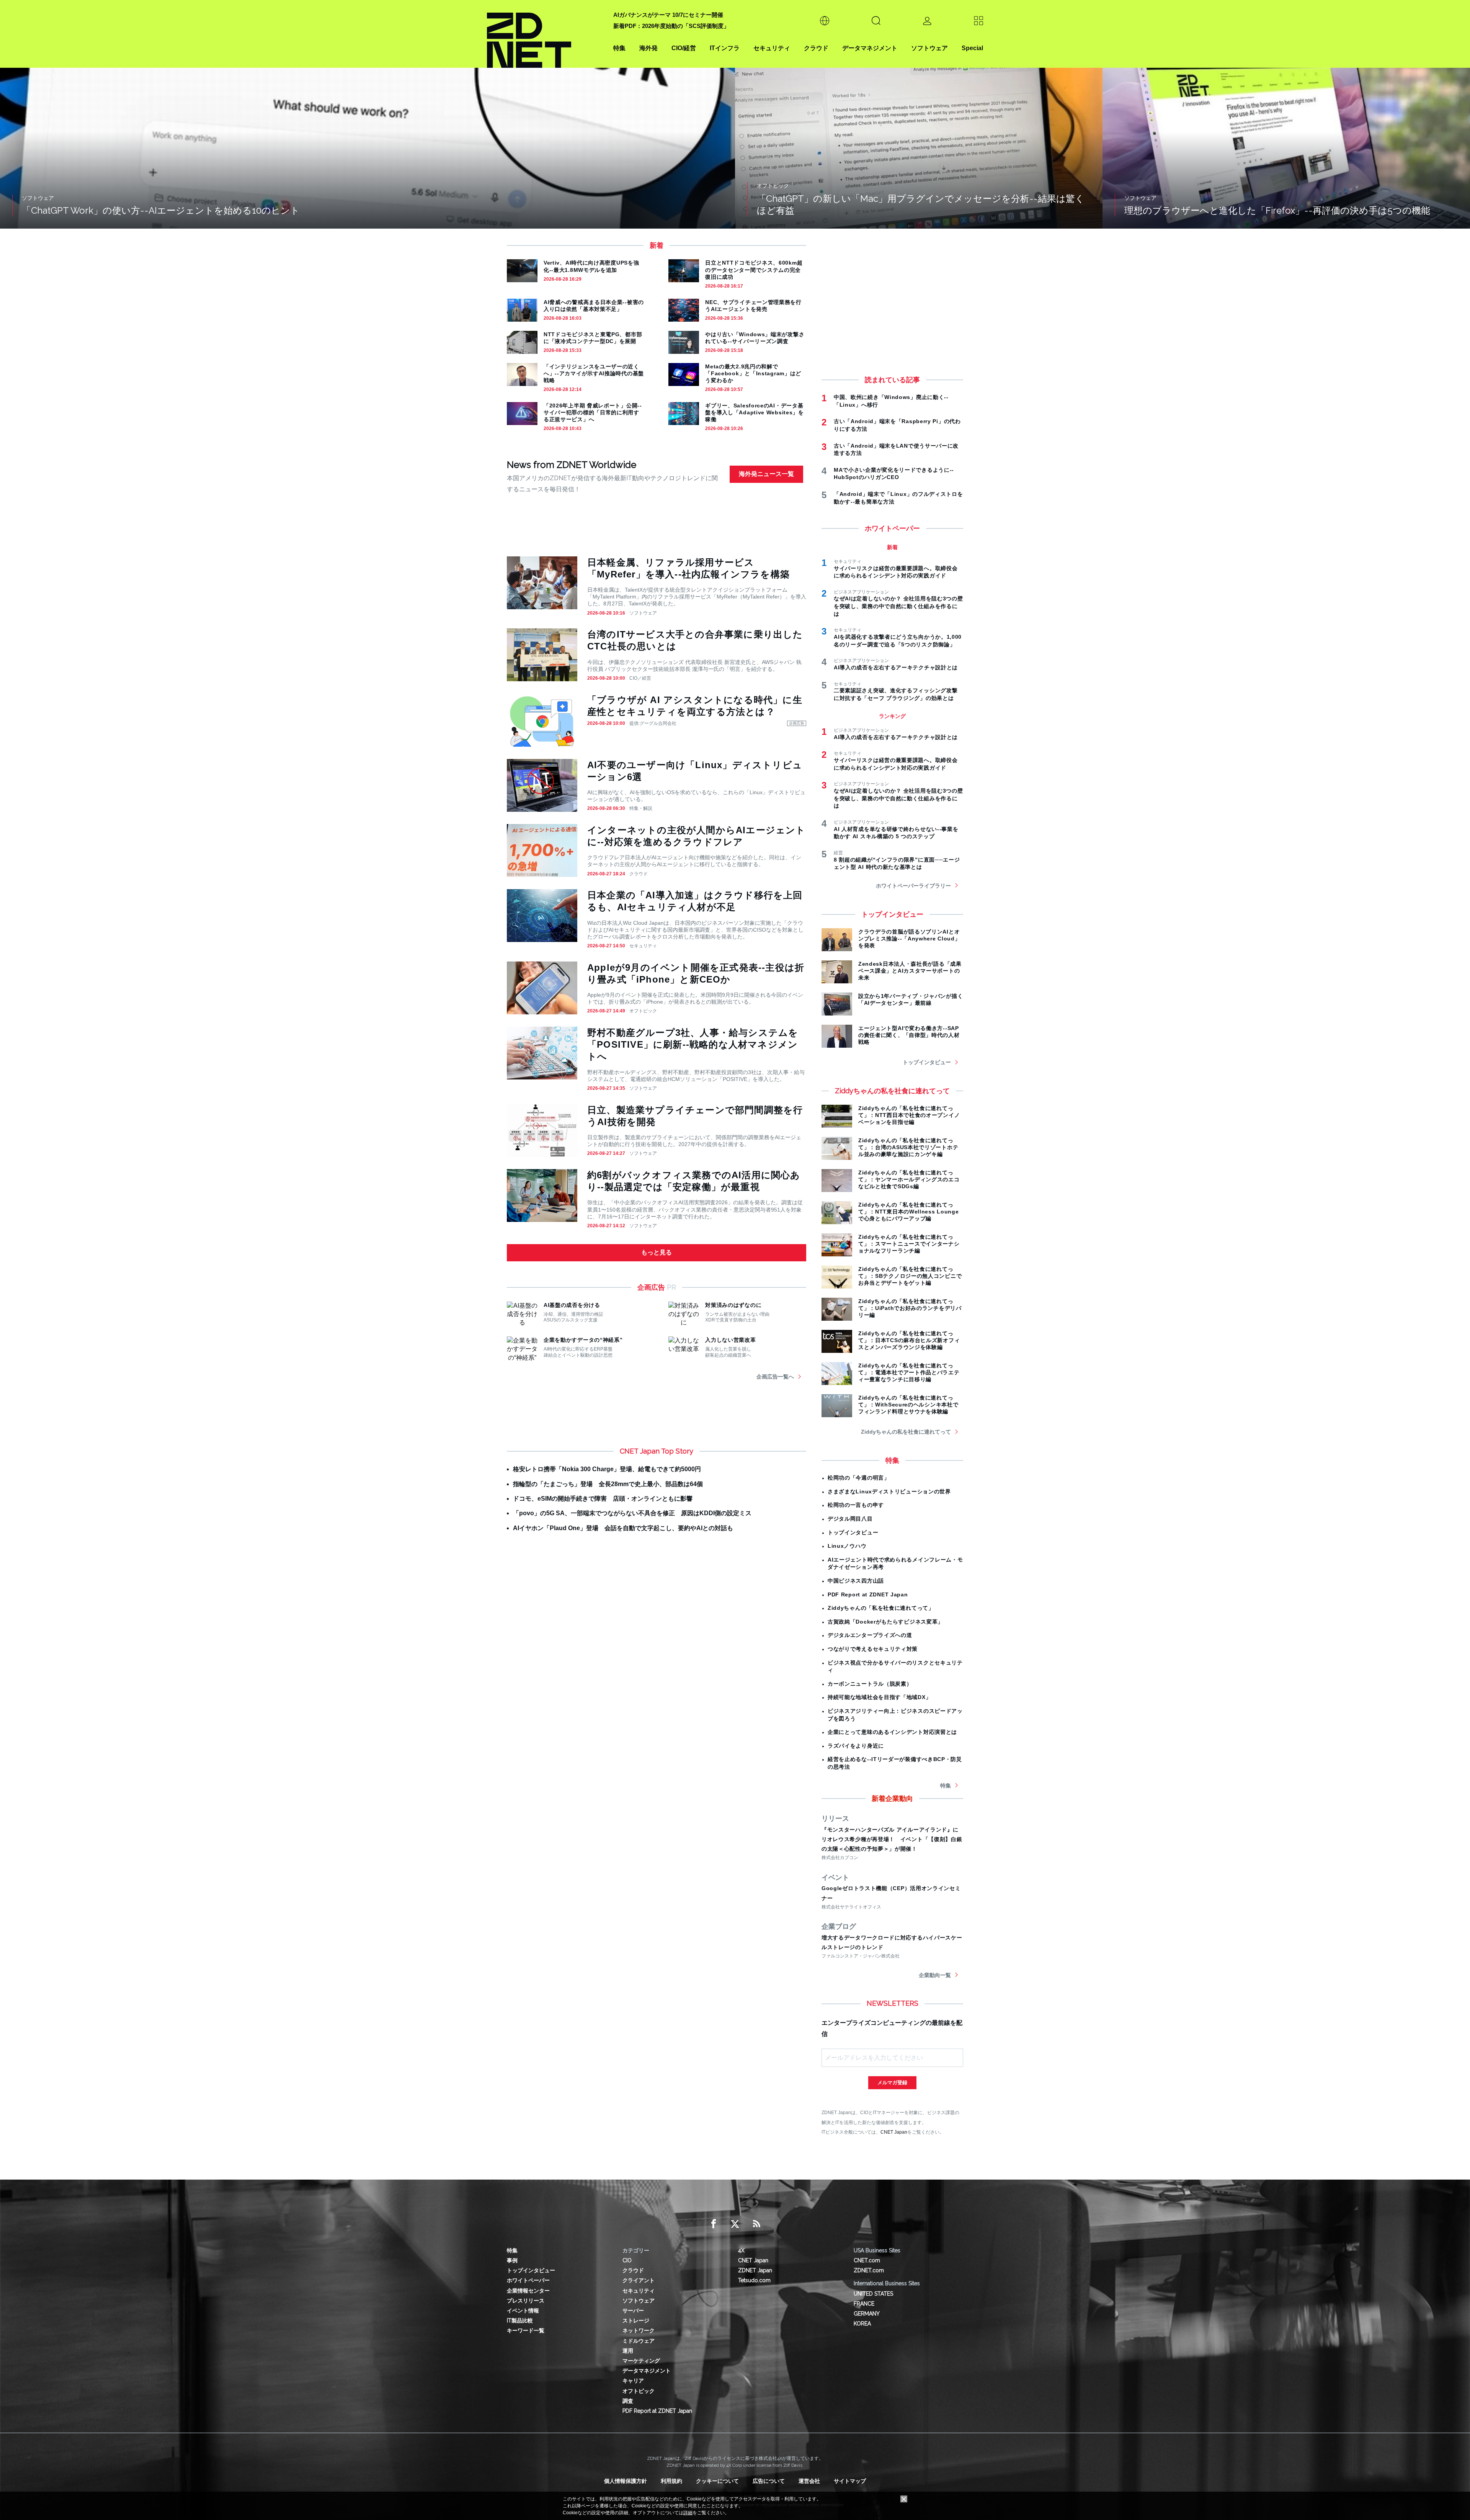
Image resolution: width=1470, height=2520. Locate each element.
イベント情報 (523, 2311)
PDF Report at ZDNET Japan (868, 1594)
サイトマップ (850, 2481)
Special (972, 48)
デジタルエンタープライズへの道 (870, 1635)
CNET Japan (894, 2132)
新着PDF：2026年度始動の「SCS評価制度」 (671, 26)
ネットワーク (639, 2330)
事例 (512, 2260)
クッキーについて (717, 2481)
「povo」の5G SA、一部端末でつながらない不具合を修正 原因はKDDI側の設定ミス (632, 1513)
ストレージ (636, 2320)
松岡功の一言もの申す (856, 1505)
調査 (628, 2401)
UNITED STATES (873, 2294)
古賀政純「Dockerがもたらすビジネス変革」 (885, 1622)
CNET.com (867, 2260)
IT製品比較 (520, 2320)
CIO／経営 (640, 678)
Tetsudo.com (754, 2280)
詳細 (688, 2513)
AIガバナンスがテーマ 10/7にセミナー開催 (668, 15)
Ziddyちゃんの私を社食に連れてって (906, 1432)
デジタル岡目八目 (850, 1519)
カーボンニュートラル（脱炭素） (870, 1684)
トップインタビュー (927, 1062)
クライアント (639, 2280)
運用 (628, 2351)
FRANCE (864, 2304)
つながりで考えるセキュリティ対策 (873, 1649)
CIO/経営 (684, 48)
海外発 (648, 48)
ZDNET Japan (755, 2270)
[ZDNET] (546, 34)
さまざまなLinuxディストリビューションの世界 (889, 1491)
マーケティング (641, 2361)
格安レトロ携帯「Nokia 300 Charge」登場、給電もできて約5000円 (607, 1469)
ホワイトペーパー (528, 2280)
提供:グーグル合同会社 (653, 723)
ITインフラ (725, 48)
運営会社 (809, 2481)
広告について (769, 2481)
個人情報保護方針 (626, 2481)
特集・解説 (641, 808)
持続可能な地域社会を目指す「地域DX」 (879, 1697)
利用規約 (671, 2481)
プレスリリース (526, 2301)
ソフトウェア (929, 48)
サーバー (633, 2311)
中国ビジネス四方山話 (856, 1581)
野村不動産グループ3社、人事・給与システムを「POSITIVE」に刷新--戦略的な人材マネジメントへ (693, 1044)
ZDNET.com (869, 2270)
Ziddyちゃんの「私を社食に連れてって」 (881, 1608)
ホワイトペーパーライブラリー (913, 886)
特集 (619, 48)
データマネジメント (870, 48)
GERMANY (867, 2314)
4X (741, 2250)
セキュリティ (772, 48)
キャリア (633, 2381)
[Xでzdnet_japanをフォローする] (735, 2224)
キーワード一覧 (526, 2330)
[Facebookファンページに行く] (714, 2224)
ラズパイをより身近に (856, 1746)
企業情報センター (528, 2291)
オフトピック (643, 1011)
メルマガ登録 (892, 2083)
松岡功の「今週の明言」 (859, 1478)
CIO (627, 2260)
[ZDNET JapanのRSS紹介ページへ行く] (756, 2224)
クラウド (816, 48)
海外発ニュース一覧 (766, 474)
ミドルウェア (639, 2341)
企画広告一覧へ (775, 1377)
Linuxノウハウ (847, 1546)
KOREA (862, 2324)
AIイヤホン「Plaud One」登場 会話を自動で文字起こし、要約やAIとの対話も (623, 1528)
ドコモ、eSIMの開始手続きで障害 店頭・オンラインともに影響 (603, 1499)
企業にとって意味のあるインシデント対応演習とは (892, 1732)
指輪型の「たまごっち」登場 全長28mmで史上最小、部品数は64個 (608, 1484)
